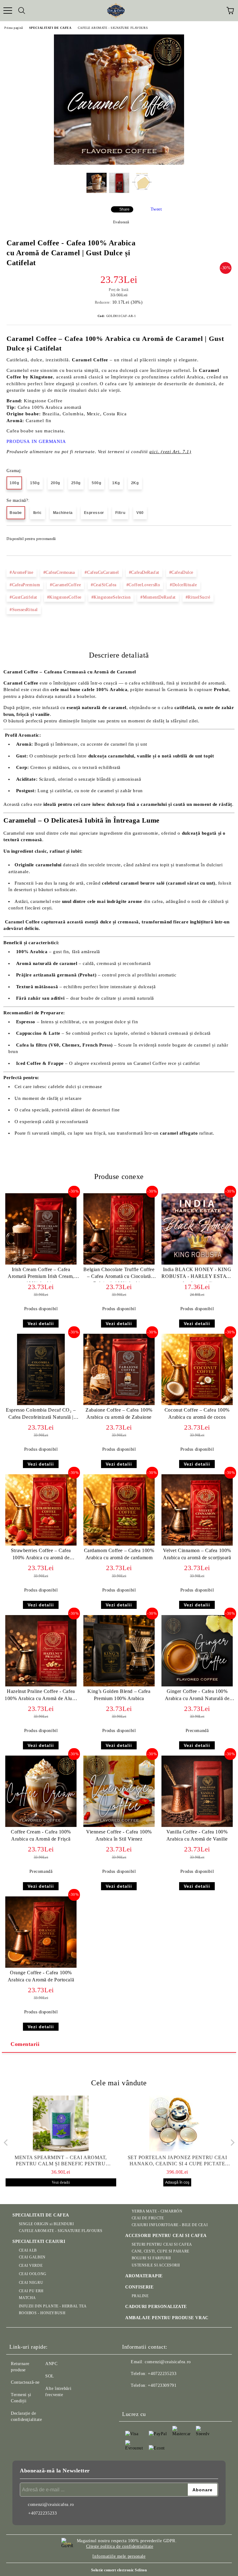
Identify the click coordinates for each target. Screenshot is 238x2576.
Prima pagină (14, 28)
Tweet (156, 209)
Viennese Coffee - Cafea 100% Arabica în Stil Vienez (119, 1835)
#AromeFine (22, 572)
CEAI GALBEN (32, 2257)
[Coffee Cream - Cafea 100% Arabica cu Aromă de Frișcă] (41, 1826)
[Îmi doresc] (223, 536)
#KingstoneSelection (111, 597)
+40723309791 (162, 2385)
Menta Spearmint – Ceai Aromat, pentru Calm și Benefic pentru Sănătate (61, 2161)
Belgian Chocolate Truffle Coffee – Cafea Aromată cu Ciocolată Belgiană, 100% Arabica (119, 1274)
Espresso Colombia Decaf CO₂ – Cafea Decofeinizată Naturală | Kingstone (41, 1415)
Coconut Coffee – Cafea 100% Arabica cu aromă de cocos (197, 1413)
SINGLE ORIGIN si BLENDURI (46, 2224)
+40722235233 (162, 2374)
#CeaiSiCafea (104, 585)
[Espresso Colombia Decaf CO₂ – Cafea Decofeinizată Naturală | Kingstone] (41, 1404)
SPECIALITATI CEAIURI (39, 2241)
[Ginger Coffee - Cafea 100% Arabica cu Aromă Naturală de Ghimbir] (197, 1685)
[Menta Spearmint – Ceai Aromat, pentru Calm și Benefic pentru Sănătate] (61, 2123)
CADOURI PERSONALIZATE (156, 2307)
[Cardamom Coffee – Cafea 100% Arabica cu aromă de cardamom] (119, 1544)
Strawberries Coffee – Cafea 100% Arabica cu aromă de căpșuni (41, 1555)
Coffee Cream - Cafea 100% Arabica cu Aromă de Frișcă (41, 1835)
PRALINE (140, 2296)
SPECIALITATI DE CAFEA (50, 28)
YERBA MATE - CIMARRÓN (157, 2211)
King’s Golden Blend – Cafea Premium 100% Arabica (119, 1695)
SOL (50, 2376)
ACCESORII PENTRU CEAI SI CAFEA (166, 2236)
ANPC (51, 2364)
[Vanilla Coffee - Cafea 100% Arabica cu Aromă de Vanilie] (197, 1826)
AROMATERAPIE (144, 2276)
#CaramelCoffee (65, 585)
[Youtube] (157, 2398)
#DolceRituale (183, 585)
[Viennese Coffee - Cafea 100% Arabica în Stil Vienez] (119, 1826)
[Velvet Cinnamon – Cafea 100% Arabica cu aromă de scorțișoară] (197, 1544)
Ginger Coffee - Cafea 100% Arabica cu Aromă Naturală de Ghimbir (197, 1696)
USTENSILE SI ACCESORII (156, 2265)
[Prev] (7, 2143)
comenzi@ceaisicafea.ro (168, 2362)
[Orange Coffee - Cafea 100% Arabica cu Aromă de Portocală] (41, 1966)
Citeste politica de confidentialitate (120, 2546)
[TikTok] (171, 2398)
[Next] (231, 2143)
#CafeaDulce (181, 572)
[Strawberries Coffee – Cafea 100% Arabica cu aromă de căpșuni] (41, 1544)
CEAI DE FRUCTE (148, 2218)
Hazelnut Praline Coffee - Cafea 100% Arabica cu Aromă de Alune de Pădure (41, 1696)
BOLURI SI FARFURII (151, 2258)
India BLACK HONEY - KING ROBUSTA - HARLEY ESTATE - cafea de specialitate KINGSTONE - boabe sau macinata (197, 1274)
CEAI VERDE (31, 2266)
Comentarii (25, 2044)
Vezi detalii (41, 1324)
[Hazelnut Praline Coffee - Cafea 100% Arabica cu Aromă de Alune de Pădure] (41, 1685)
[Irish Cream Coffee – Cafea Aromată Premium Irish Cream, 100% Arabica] (41, 1263)
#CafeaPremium (25, 585)
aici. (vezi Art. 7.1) (170, 452)
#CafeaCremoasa (59, 572)
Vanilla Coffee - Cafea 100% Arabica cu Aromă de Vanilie (197, 1835)
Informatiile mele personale (119, 2556)
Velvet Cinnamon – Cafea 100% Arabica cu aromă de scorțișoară (197, 1554)
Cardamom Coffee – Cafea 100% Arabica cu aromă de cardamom (119, 1554)
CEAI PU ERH (31, 2291)
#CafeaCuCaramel (102, 572)
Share (124, 209)
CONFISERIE (139, 2287)
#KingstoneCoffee (64, 597)
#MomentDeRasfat (158, 597)
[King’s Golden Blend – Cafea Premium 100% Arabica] (119, 1685)
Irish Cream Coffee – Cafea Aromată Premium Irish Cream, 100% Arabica (41, 1274)
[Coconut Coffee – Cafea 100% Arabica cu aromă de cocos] (197, 1404)
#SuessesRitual (24, 610)
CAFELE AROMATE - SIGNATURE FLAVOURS (113, 28)
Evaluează (121, 222)
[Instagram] (144, 2398)
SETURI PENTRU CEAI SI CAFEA (162, 2244)
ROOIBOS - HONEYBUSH (42, 2313)
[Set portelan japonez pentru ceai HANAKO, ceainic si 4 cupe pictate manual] (177, 2123)
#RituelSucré (198, 597)
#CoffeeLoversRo (143, 585)
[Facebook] (130, 2398)
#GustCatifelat (23, 597)
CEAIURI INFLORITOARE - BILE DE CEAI (170, 2225)
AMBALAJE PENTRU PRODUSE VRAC (167, 2318)
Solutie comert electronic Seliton (119, 2570)
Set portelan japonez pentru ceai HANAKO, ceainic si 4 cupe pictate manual (177, 2161)
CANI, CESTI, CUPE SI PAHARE (161, 2251)
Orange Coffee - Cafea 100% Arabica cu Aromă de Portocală (41, 1976)
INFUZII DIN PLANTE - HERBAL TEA (53, 2306)
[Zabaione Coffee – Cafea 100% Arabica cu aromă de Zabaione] (119, 1404)
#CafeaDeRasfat (144, 572)
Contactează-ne (25, 2382)
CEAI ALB (28, 2250)
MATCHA (27, 2298)
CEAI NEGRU (31, 2283)
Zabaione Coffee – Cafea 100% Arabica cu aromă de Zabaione (119, 1413)
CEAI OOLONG (33, 2274)
